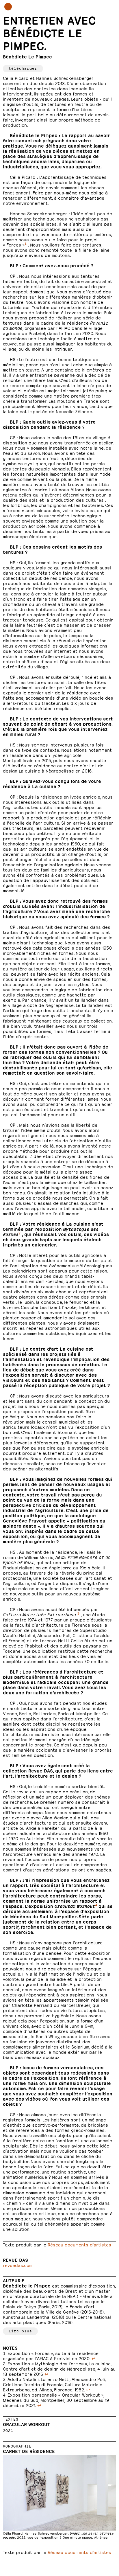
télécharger (23, 68)
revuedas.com (18, 2265)
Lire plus (20, 2330)
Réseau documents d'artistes (79, 2244)
